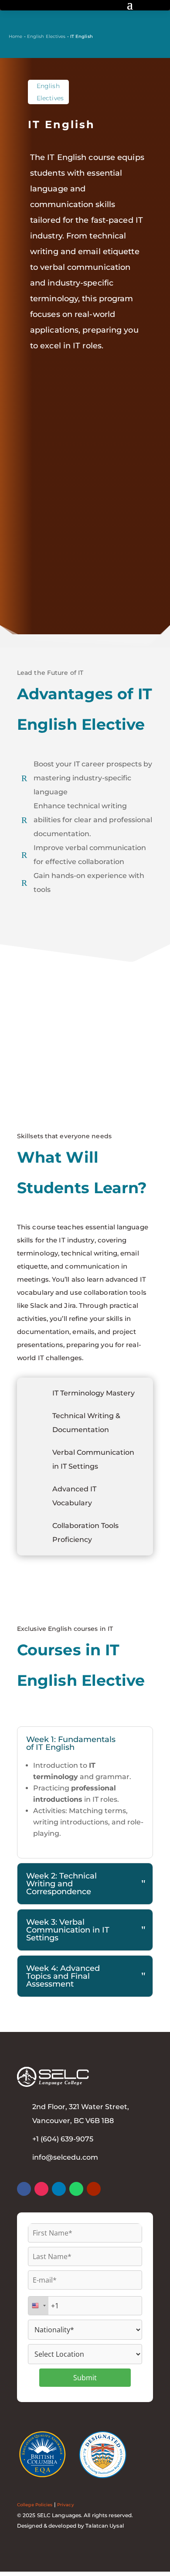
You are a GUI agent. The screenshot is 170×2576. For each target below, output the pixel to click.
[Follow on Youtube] (94, 2189)
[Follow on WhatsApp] (76, 2189)
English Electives (46, 36)
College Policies (35, 2505)
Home (15, 36)
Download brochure (70, 579)
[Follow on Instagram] (41, 2189)
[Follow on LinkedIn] (59, 2189)
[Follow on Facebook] (24, 2189)
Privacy (66, 2505)
